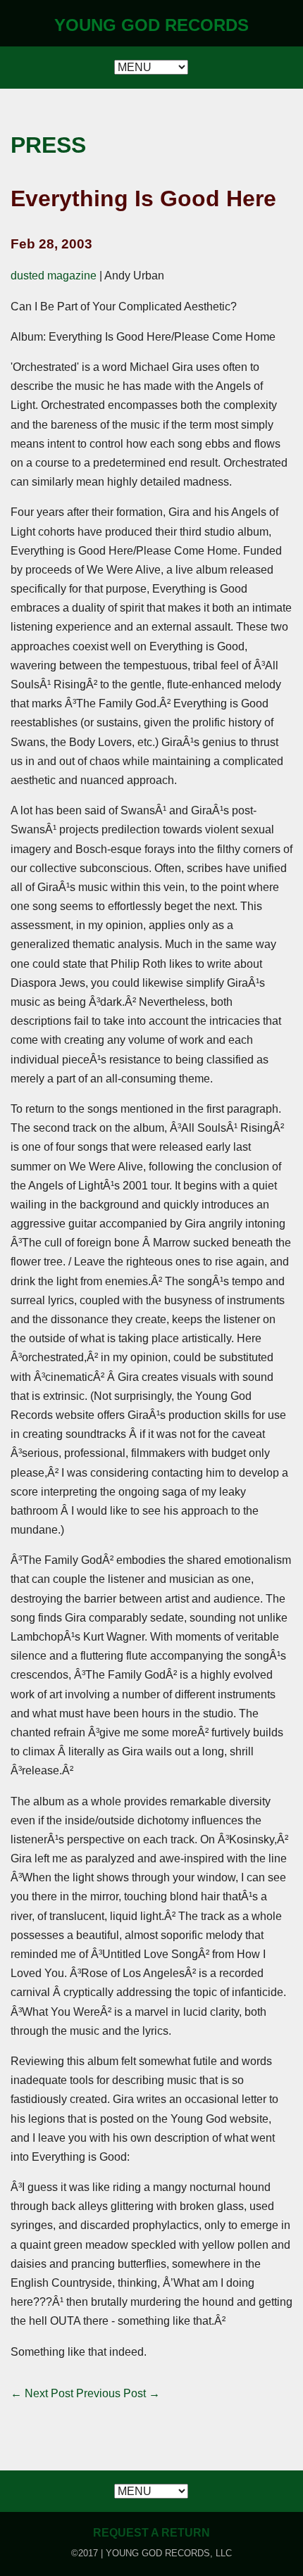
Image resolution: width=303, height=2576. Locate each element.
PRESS (48, 145)
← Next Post (42, 2393)
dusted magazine (54, 276)
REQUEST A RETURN (151, 2533)
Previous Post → (118, 2393)
